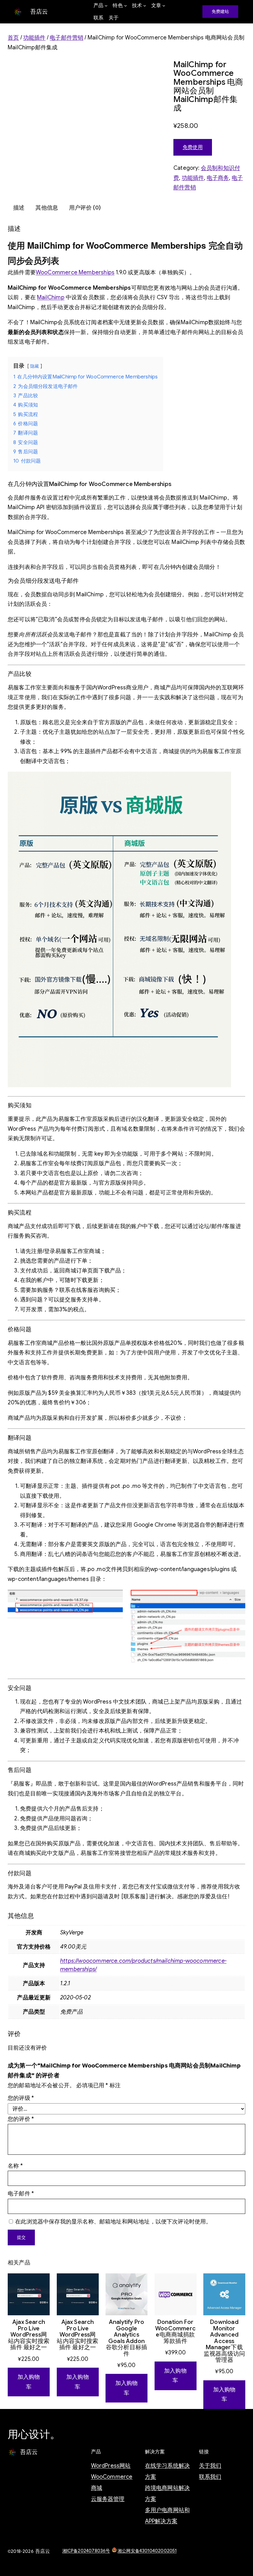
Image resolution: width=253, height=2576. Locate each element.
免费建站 (220, 11)
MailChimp (51, 297)
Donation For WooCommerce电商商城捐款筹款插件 (175, 2332)
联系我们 (210, 2477)
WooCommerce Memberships (75, 272)
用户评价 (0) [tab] (85, 208)
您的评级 (21, 2098)
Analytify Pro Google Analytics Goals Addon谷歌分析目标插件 (126, 2338)
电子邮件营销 (66, 38)
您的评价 (21, 2119)
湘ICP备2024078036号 (86, 2551)
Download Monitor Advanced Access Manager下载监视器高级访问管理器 (224, 2341)
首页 (13, 38)
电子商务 (218, 178)
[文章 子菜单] (164, 6)
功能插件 (34, 38)
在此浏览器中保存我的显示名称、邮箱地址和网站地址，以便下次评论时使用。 (113, 2222)
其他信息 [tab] (47, 208)
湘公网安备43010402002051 (147, 2551)
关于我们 (210, 2466)
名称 (15, 2166)
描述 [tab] (19, 208)
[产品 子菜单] (106, 6)
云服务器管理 (108, 2499)
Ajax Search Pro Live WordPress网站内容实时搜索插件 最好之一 (29, 2335)
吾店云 (39, 12)
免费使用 (193, 147)
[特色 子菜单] (126, 6)
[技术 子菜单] (145, 6)
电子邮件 (21, 2194)
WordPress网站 (111, 2466)
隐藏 (35, 366)
